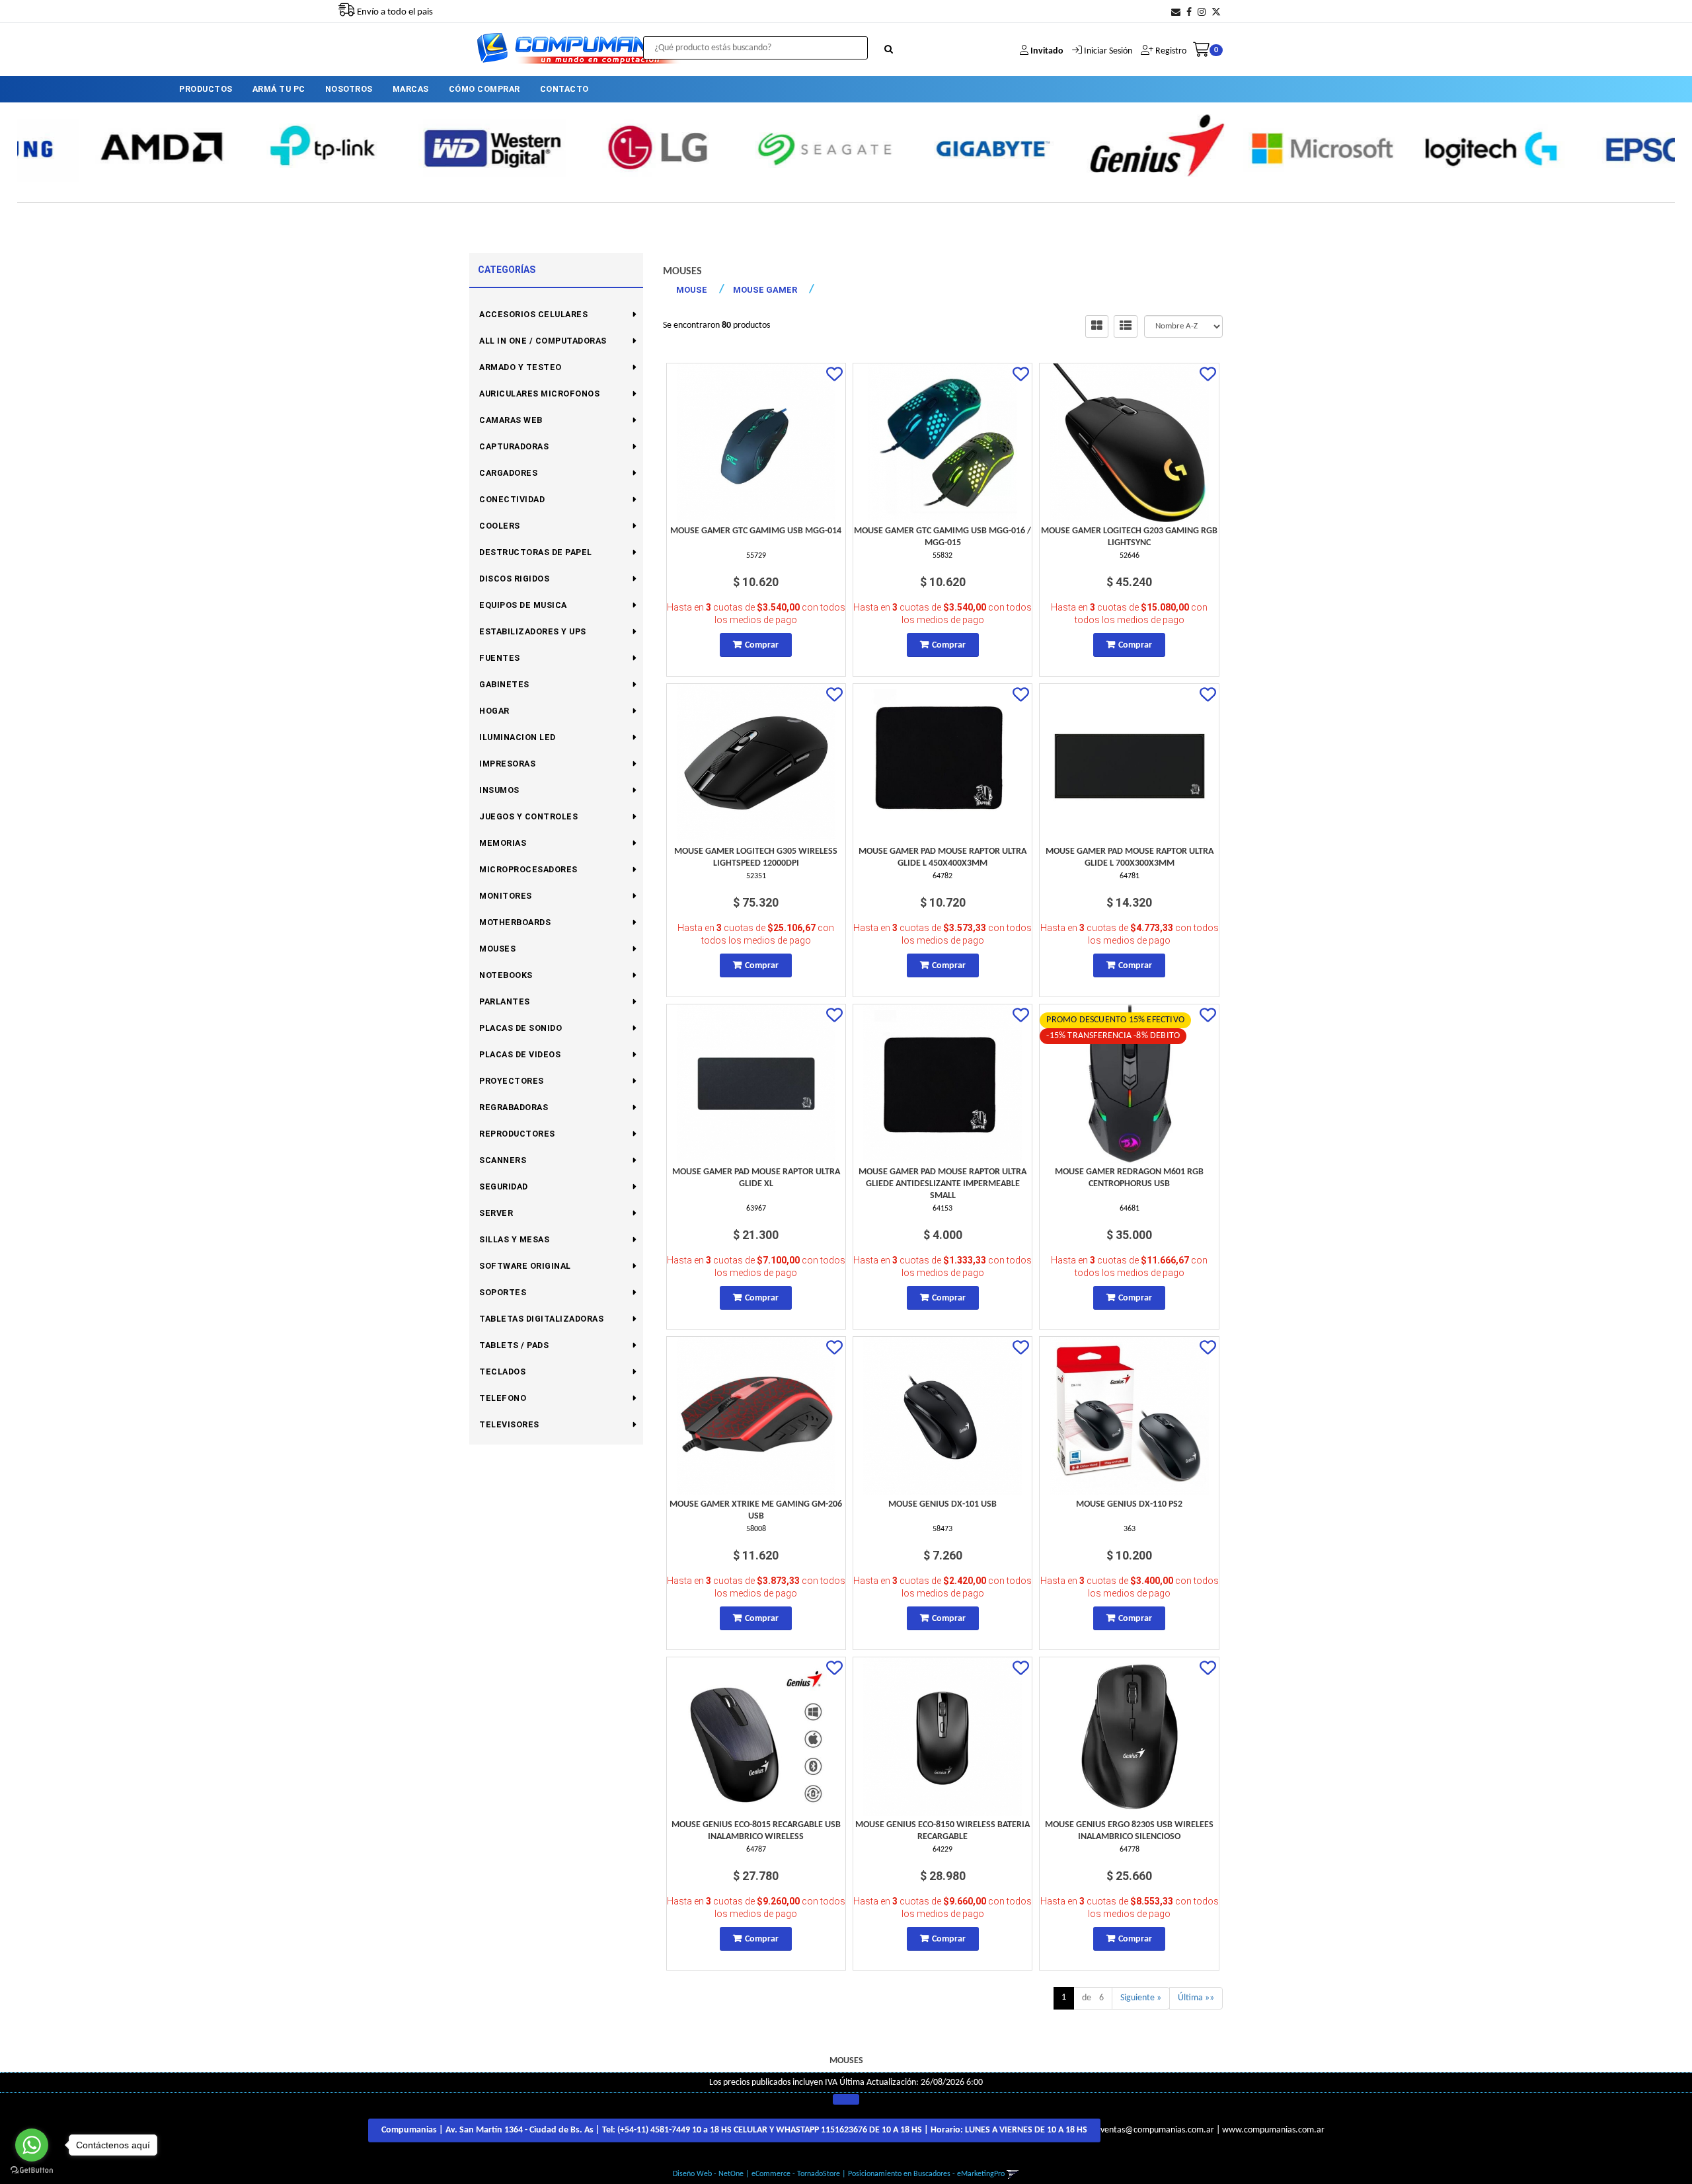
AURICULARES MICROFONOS (539, 394)
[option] (100, 147)
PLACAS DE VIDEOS (520, 1054)
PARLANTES (505, 1001)
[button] (1176, 13)
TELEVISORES (509, 1424)
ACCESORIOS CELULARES (533, 314)
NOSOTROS (349, 89)
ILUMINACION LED (518, 737)
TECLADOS (502, 1372)
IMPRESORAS (507, 764)
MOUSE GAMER (765, 290)
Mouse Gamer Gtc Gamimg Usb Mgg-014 (756, 531)
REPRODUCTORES (517, 1134)
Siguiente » (1141, 1998)
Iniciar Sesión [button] (1108, 51)
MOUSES (497, 949)
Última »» (1196, 1998)
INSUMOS (499, 790)
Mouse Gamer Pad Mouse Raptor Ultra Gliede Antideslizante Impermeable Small (942, 1184)
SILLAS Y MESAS (514, 1239)
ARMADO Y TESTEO (520, 367)
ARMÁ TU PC (279, 89)
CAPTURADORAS (514, 446)
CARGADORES (508, 473)
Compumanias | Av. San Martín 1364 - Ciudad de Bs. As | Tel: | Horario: (734, 2130)
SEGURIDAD (504, 1186)
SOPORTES (503, 1292)
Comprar (762, 645)
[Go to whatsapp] (32, 2145)
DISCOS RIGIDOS (514, 579)
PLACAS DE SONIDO (520, 1028)
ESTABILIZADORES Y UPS (533, 631)
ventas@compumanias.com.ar (1157, 2130)
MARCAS (411, 89)
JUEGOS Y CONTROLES (528, 816)
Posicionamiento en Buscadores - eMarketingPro (926, 2174)
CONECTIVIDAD (512, 499)
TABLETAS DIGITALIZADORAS (541, 1319)
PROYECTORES (512, 1081)
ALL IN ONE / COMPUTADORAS (543, 341)
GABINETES (504, 684)
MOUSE (692, 290)
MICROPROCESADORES (528, 869)
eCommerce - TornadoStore (796, 2174)
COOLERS (500, 526)
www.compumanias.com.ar (1273, 2130)
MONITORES (506, 896)
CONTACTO (564, 89)
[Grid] (1097, 326)
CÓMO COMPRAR (484, 89)
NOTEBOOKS (506, 975)
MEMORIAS (503, 843)
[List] (1126, 326)
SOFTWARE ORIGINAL (525, 1266)
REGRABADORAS (514, 1107)
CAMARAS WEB (511, 420)
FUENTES (500, 658)
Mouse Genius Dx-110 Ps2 (1129, 1504)
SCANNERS (503, 1160)
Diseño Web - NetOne (708, 2174)
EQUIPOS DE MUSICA (523, 605)
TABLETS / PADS (514, 1345)
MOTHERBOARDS (515, 922)
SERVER (496, 1213)
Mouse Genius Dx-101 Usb (942, 1504)
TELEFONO (503, 1398)
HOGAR (494, 711)
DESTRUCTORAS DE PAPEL (536, 552)
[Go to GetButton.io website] (32, 2170)
